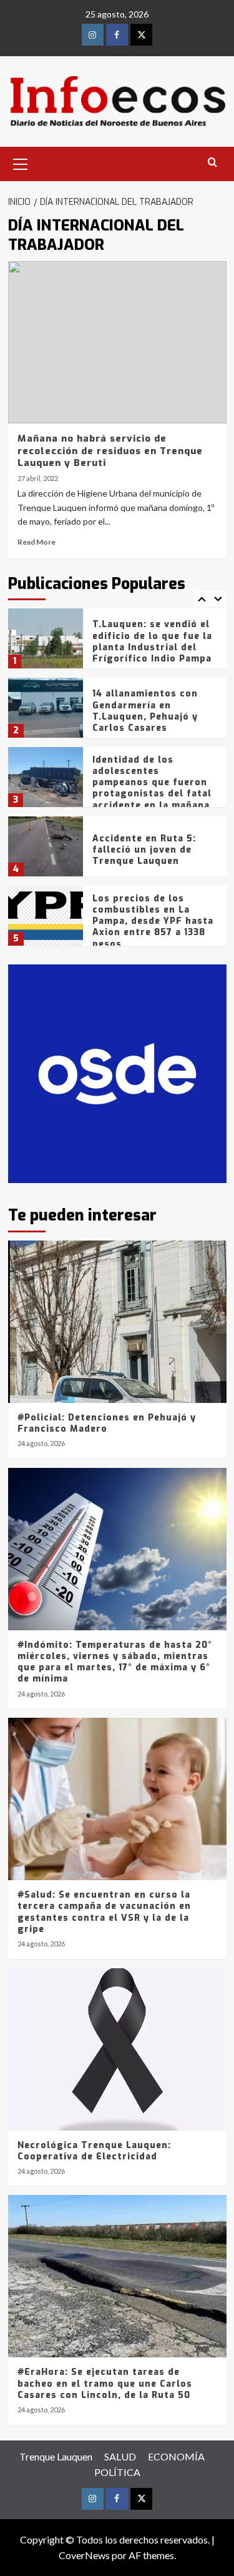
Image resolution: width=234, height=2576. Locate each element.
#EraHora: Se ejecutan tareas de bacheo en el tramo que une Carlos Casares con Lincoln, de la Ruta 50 (105, 2383)
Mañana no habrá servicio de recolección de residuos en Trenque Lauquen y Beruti (110, 451)
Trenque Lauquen (56, 2456)
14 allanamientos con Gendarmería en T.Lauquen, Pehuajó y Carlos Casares (145, 711)
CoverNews (84, 2555)
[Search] (212, 163)
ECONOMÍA (176, 2456)
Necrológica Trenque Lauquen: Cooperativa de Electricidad (94, 2151)
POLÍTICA (117, 2472)
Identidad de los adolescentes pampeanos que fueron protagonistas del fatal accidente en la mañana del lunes (152, 788)
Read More (37, 542)
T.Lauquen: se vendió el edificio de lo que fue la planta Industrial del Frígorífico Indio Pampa (152, 642)
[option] (117, 643)
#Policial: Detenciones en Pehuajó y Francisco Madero (107, 1423)
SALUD (120, 2456)
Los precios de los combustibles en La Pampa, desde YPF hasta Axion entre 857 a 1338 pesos (153, 921)
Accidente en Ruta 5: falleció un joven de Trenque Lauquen (144, 850)
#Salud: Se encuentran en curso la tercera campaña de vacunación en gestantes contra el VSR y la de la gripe (104, 1912)
